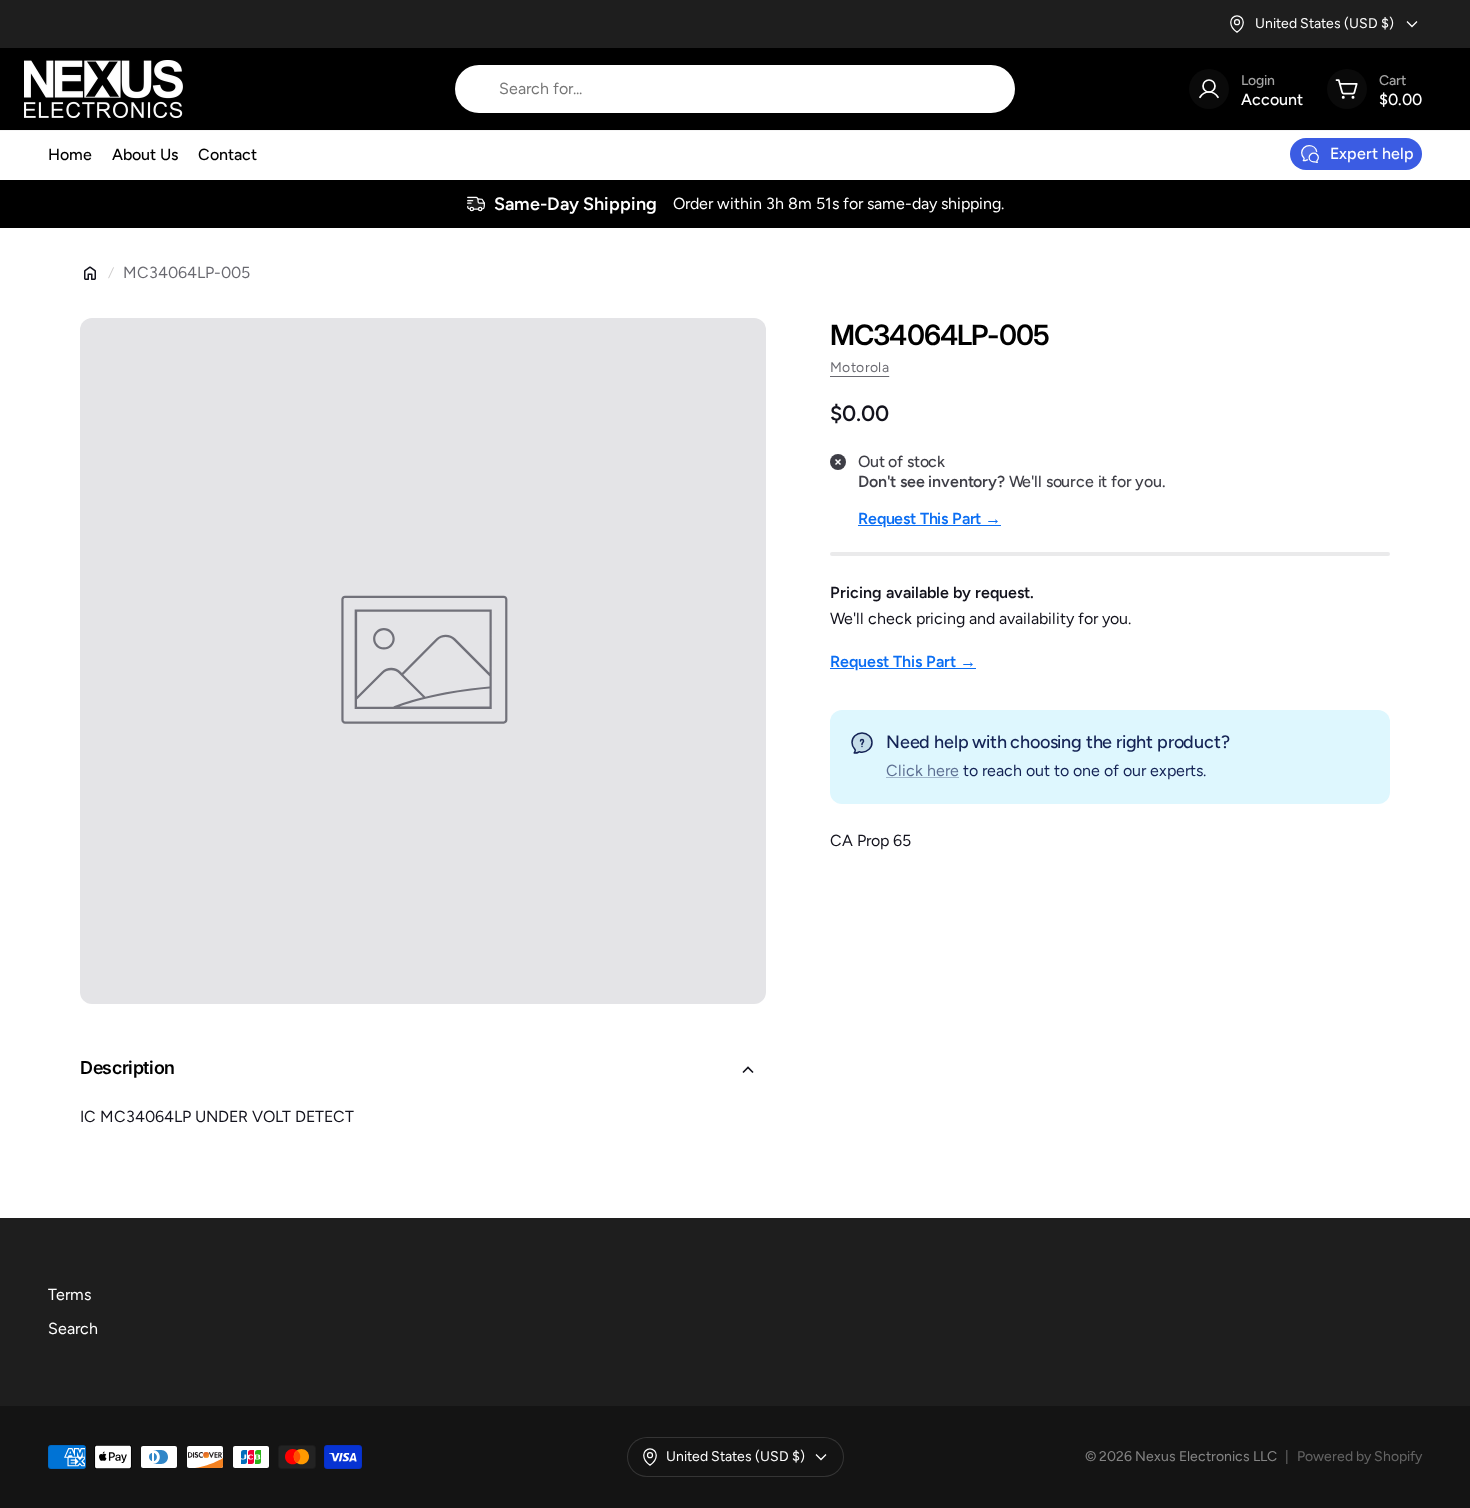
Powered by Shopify (1359, 1456)
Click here (922, 770)
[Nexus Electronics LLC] (103, 89)
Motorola (859, 367)
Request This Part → (929, 518)
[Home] (90, 273)
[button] (423, 1070)
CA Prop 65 (870, 840)
